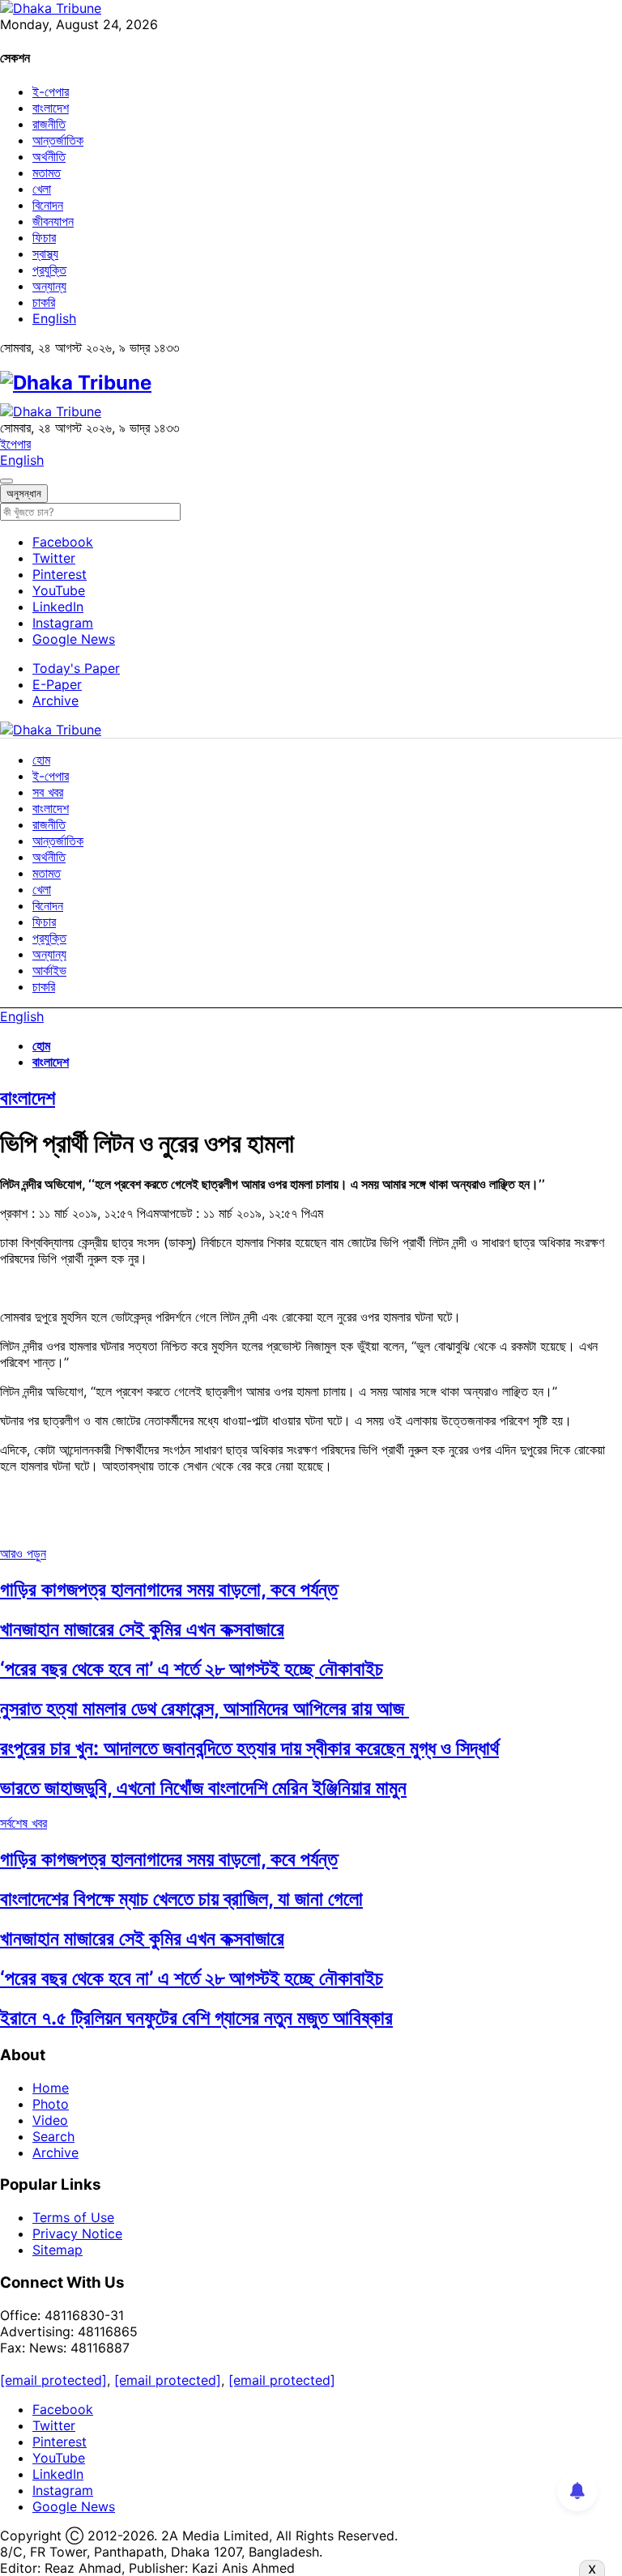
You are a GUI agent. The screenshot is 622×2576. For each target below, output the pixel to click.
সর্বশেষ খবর (23, 1823)
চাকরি (44, 302)
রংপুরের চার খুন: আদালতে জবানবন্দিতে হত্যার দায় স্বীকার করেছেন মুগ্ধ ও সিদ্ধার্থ (249, 1748)
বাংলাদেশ (51, 108)
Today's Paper (76, 668)
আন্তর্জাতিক (58, 140)
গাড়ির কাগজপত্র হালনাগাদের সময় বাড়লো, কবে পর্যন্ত (169, 1589)
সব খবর (48, 792)
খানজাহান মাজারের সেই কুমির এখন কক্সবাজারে (142, 1629)
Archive (55, 700)
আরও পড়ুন (23, 1553)
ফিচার (44, 237)
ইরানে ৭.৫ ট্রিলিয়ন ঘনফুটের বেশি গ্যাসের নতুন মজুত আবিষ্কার (196, 2018)
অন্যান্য (49, 286)
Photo (51, 2104)
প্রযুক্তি (49, 270)
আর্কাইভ (49, 970)
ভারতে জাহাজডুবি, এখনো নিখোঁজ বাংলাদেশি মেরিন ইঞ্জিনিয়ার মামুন (203, 1788)
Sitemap (58, 2250)
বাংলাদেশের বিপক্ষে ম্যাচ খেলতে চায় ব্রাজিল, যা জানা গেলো (181, 1899)
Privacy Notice (77, 2233)
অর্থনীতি (49, 156)
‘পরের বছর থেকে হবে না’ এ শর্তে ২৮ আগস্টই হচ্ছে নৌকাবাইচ (192, 1669)
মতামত (47, 172)
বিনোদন (48, 205)
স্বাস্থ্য (45, 253)
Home (51, 2088)
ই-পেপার (51, 92)
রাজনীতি (49, 124)
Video (50, 2120)
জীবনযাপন (53, 221)
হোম (41, 760)
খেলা (42, 189)
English (54, 318)
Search (53, 2136)
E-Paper (57, 684)
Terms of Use (73, 2217)
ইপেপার (15, 444)
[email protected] (53, 2380)
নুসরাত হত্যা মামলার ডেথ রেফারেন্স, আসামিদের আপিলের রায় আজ (204, 1708)
